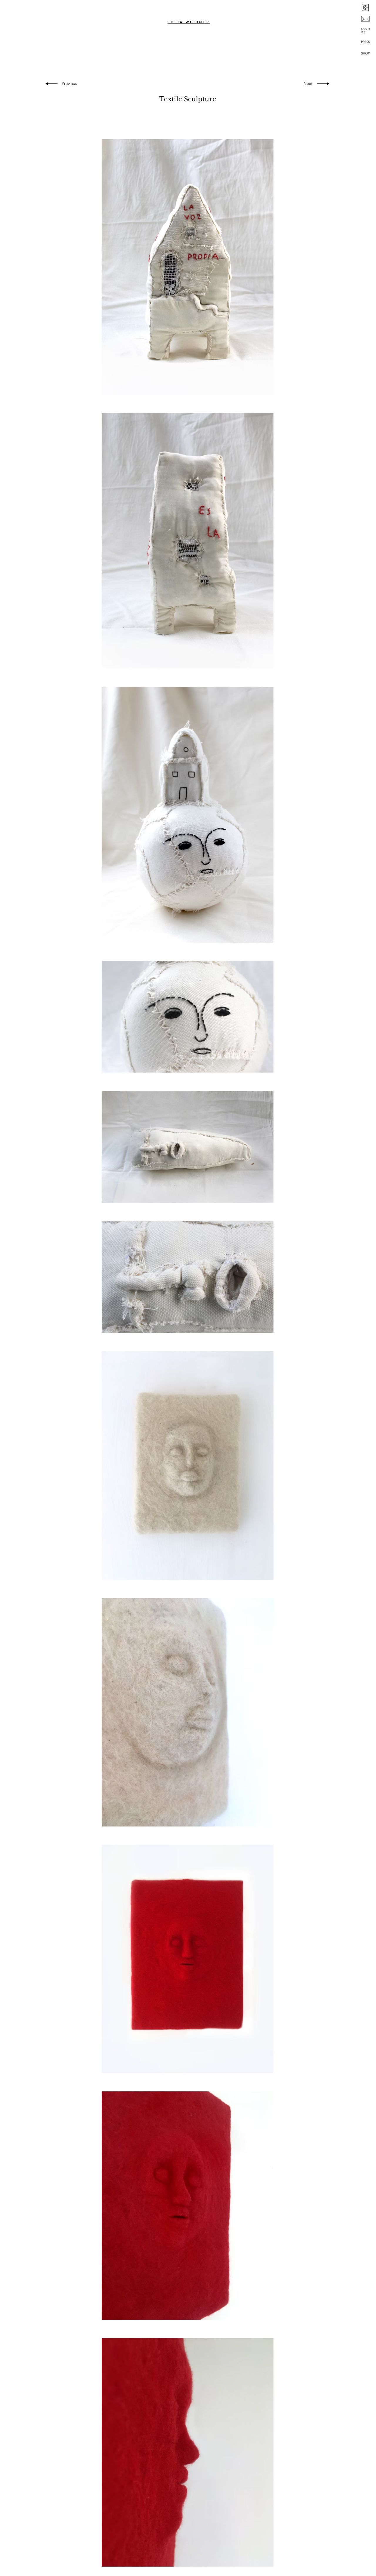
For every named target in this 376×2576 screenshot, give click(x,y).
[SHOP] (365, 53)
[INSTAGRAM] (365, 8)
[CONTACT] (365, 19)
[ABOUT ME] (365, 31)
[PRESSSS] (365, 42)
